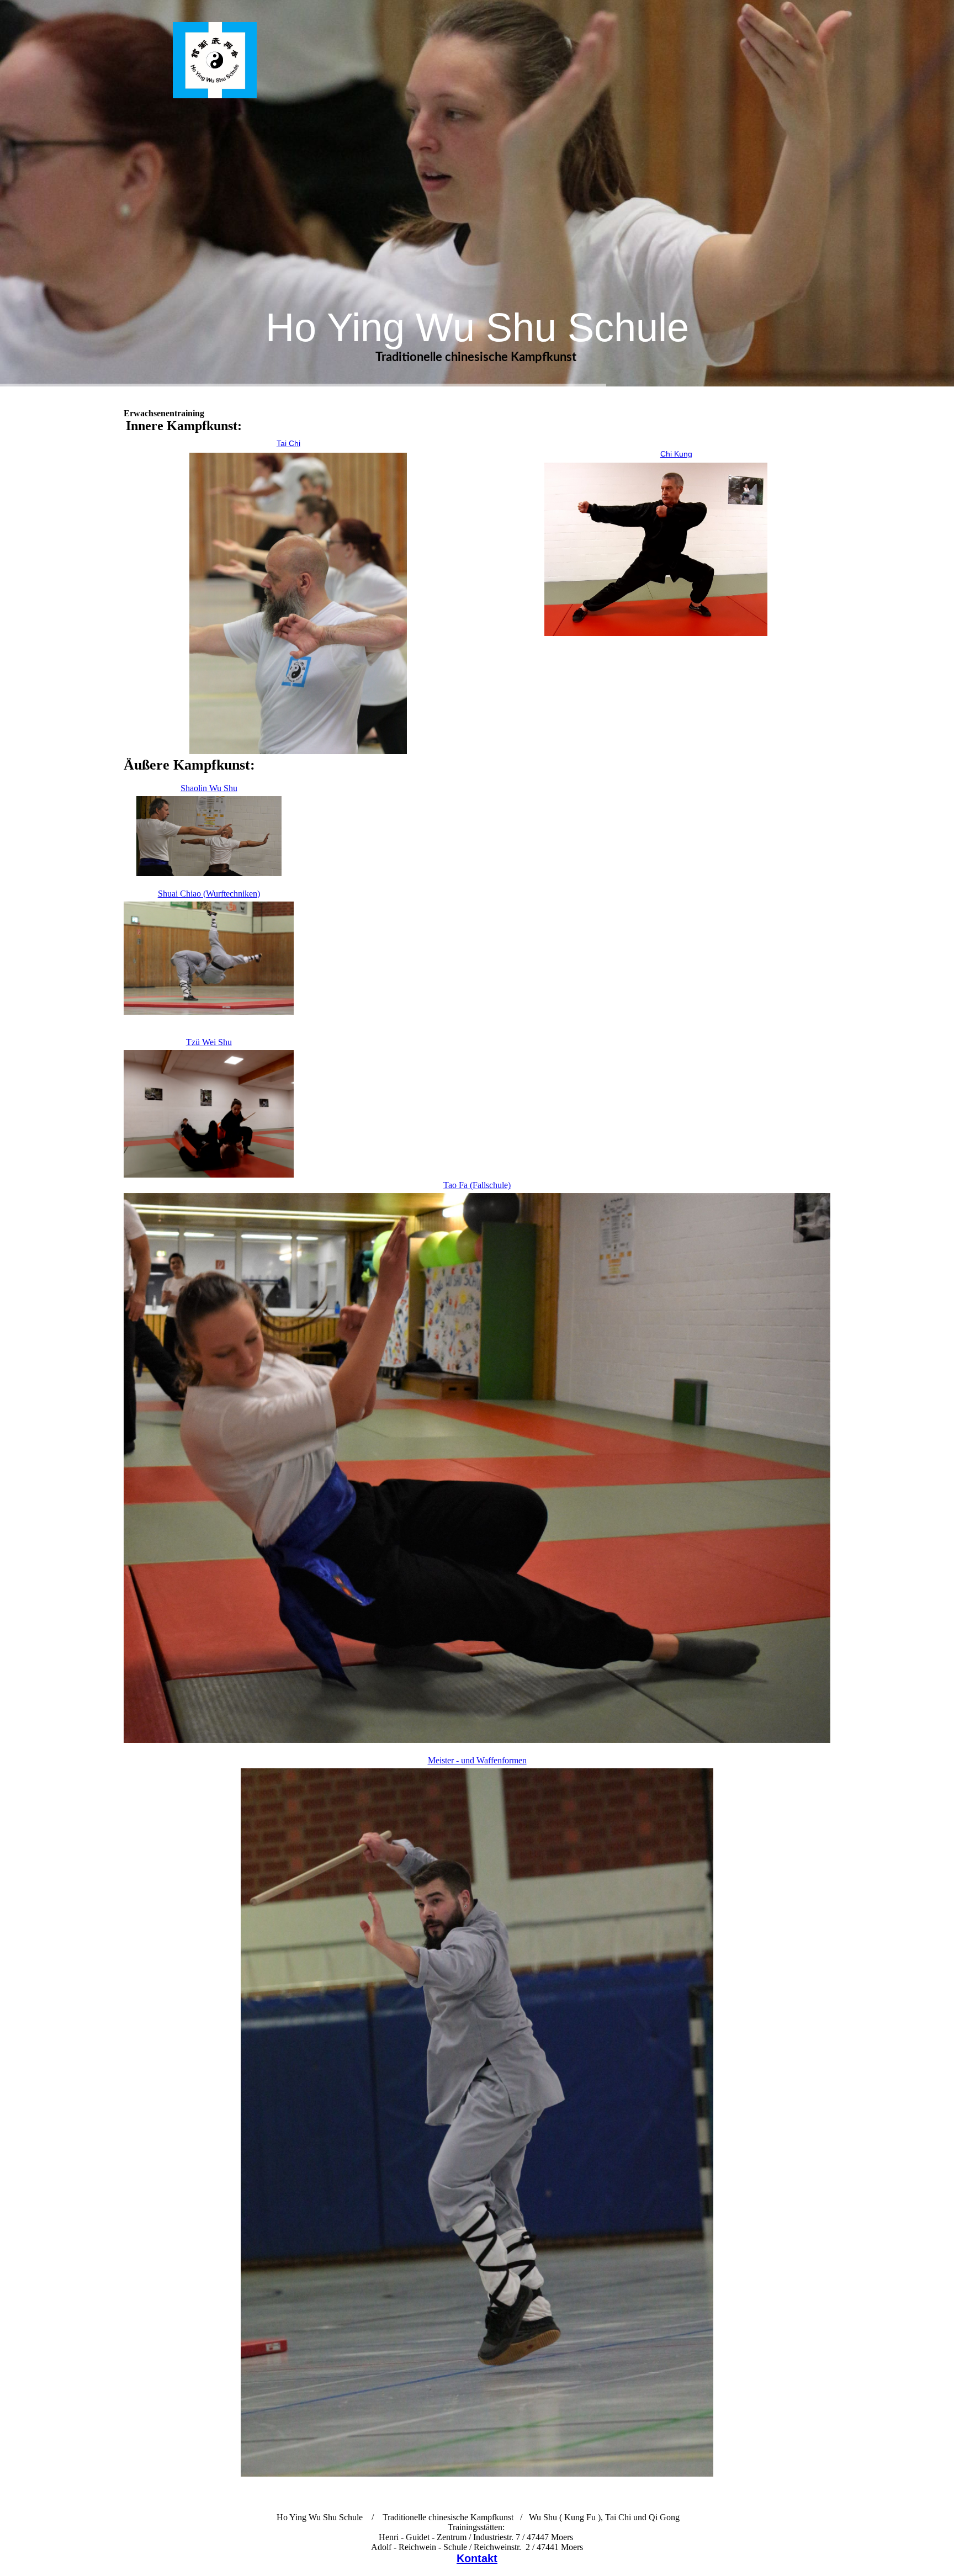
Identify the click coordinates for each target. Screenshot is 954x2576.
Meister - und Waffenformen (477, 1760)
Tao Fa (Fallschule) (477, 1185)
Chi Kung (676, 454)
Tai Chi (288, 443)
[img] (215, 60)
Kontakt (477, 2558)
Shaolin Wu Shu (209, 788)
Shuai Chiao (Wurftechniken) (209, 894)
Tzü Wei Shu (209, 1042)
